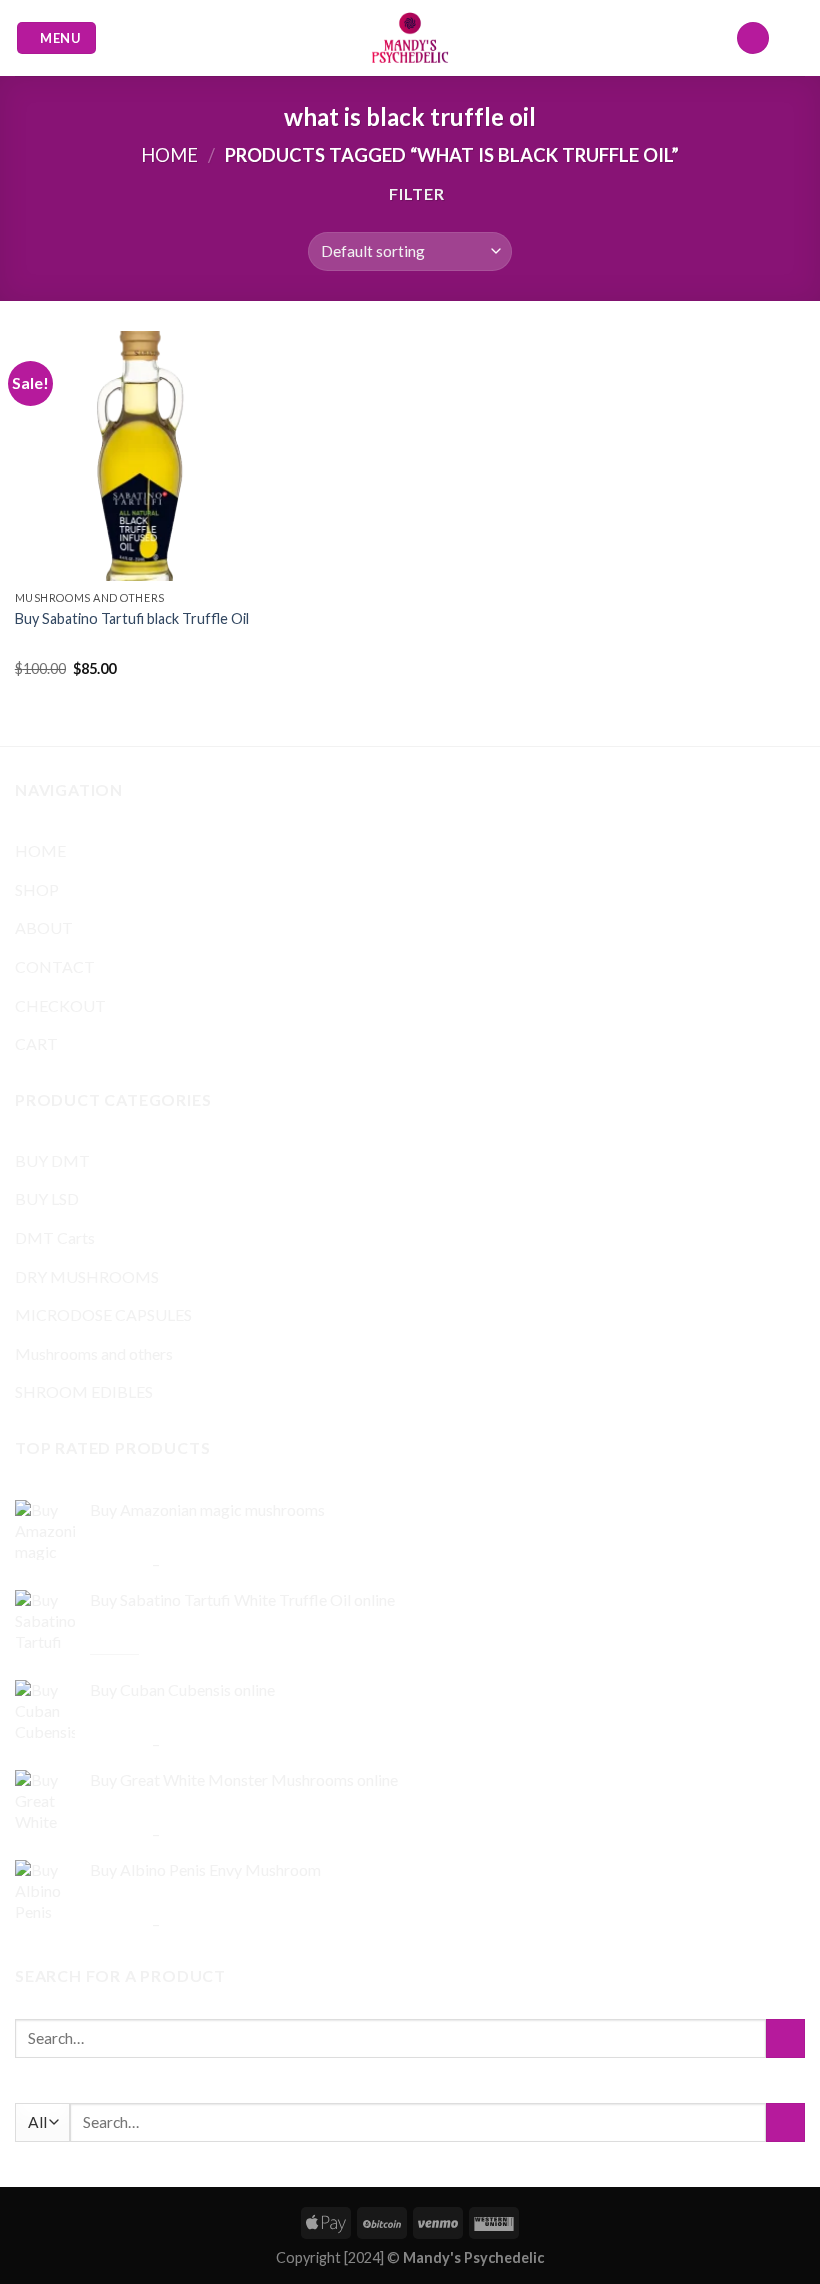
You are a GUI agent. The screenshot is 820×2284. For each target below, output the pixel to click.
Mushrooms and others (94, 1353)
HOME (40, 850)
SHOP (37, 889)
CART (36, 1043)
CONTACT (55, 966)
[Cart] (795, 38)
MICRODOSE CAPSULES (103, 1314)
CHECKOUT (60, 1005)
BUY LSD (47, 1198)
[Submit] (785, 2038)
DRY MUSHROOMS (87, 1276)
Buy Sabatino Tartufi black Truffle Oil (132, 618)
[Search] (753, 38)
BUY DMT (52, 1160)
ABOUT (44, 927)
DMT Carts (55, 1237)
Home (169, 155)
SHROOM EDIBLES (84, 1391)
